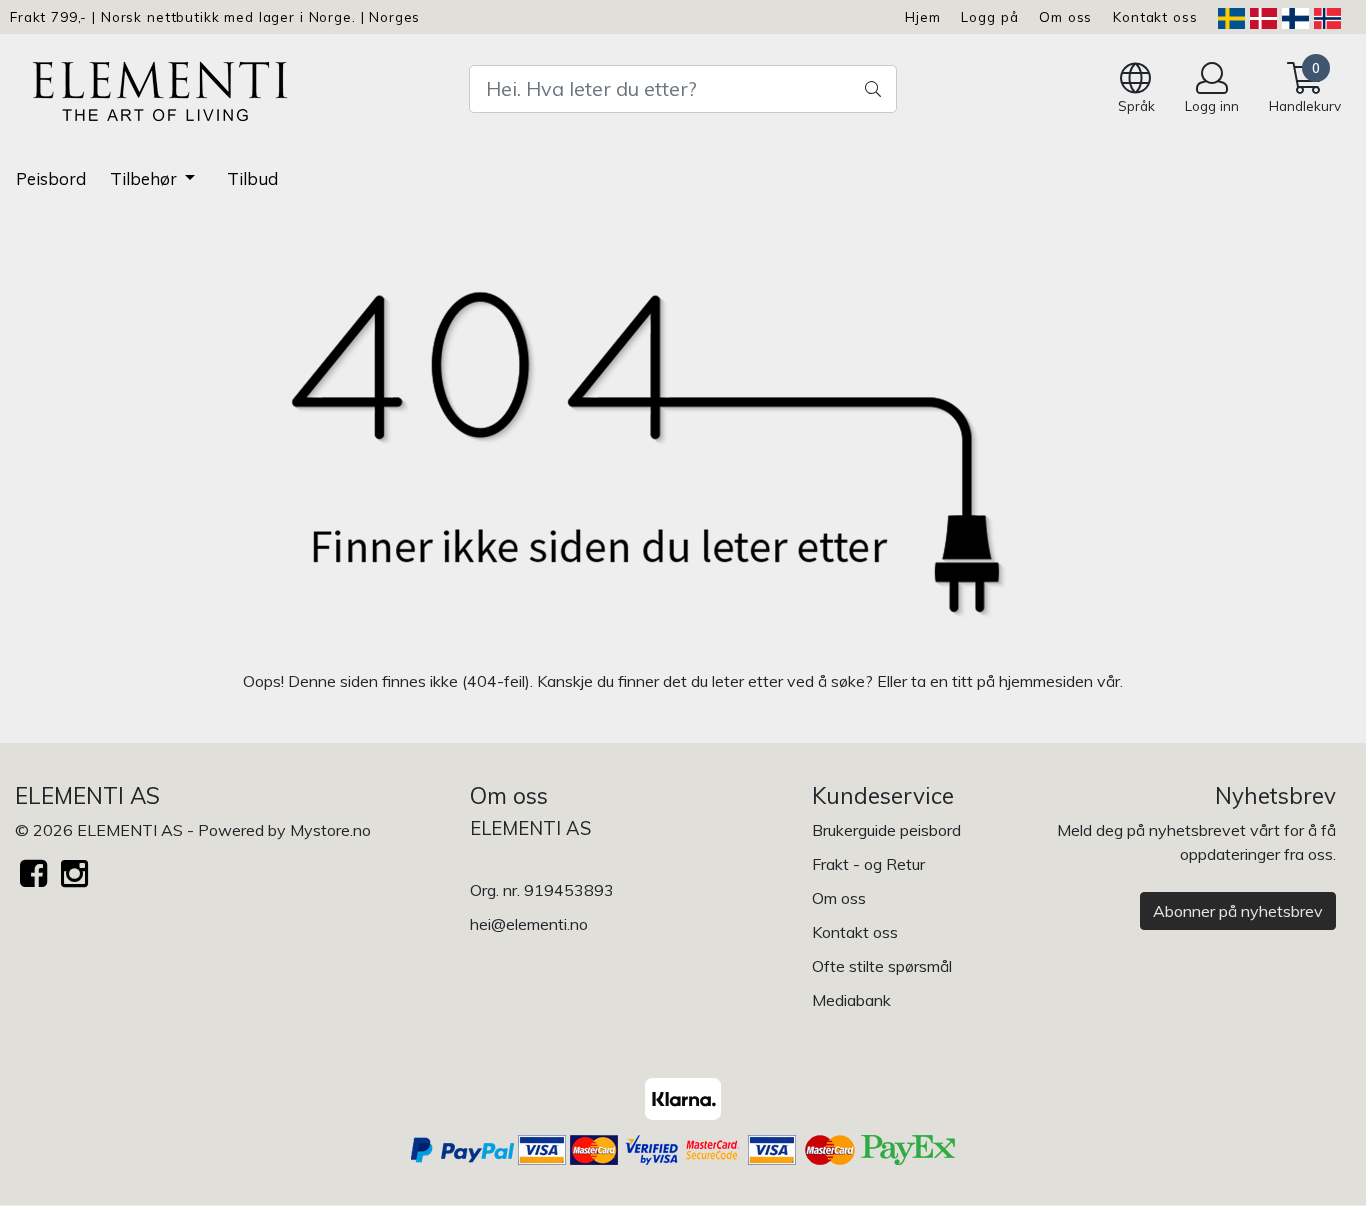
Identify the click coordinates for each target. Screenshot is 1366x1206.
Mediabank (851, 1000)
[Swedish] (1231, 16)
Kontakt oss (1155, 16)
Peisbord (51, 178)
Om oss (1065, 16)
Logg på (989, 16)
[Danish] (1263, 16)
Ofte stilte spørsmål (882, 966)
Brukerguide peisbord (886, 830)
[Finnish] (1295, 16)
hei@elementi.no (529, 924)
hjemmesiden (1046, 681)
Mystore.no (330, 830)
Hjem (922, 16)
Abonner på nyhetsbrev (1238, 911)
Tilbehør (145, 178)
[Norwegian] (1327, 16)
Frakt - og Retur (868, 864)
